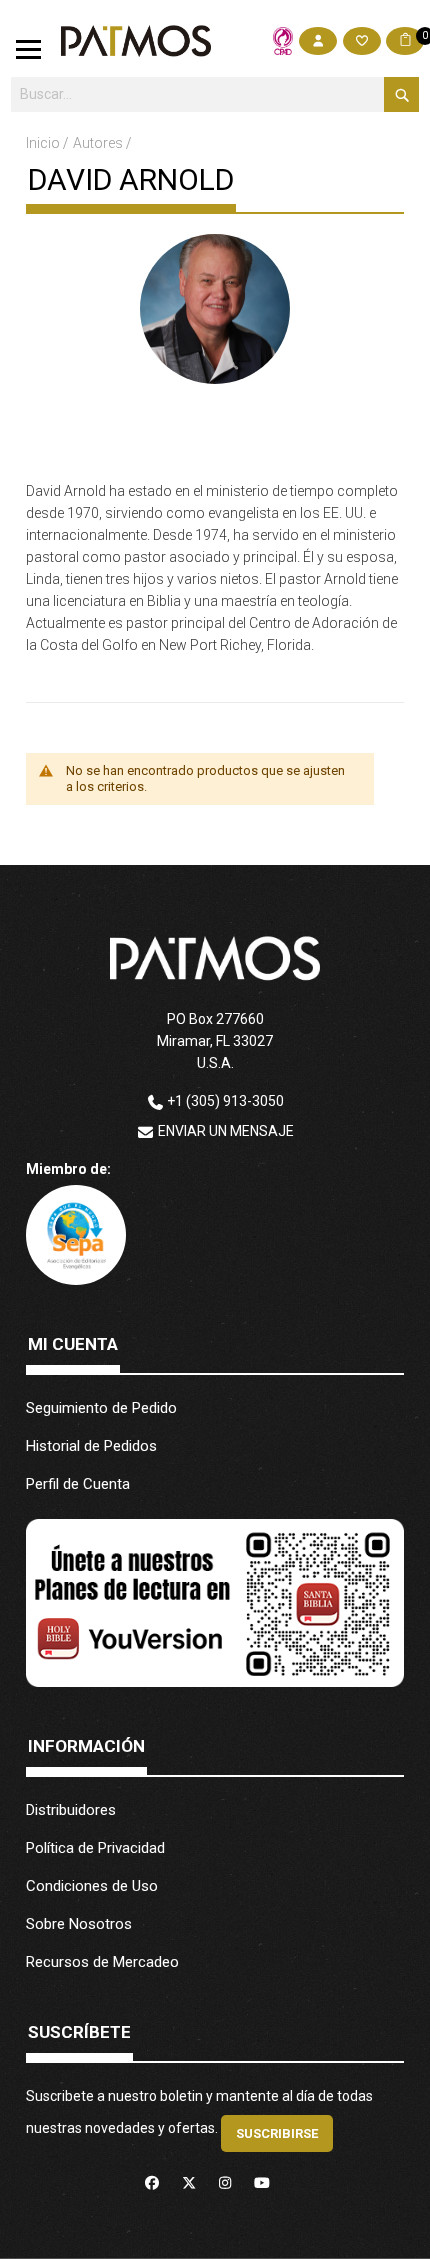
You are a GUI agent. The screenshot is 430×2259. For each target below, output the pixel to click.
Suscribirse (277, 2133)
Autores (99, 143)
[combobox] (215, 94)
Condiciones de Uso (92, 1886)
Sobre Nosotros (79, 1924)
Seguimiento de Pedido (101, 1408)
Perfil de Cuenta (78, 1484)
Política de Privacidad (95, 1848)
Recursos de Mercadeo (102, 1962)
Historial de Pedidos (91, 1446)
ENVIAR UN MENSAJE (226, 1131)
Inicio (44, 143)
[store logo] (136, 41)
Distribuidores (71, 1810)
